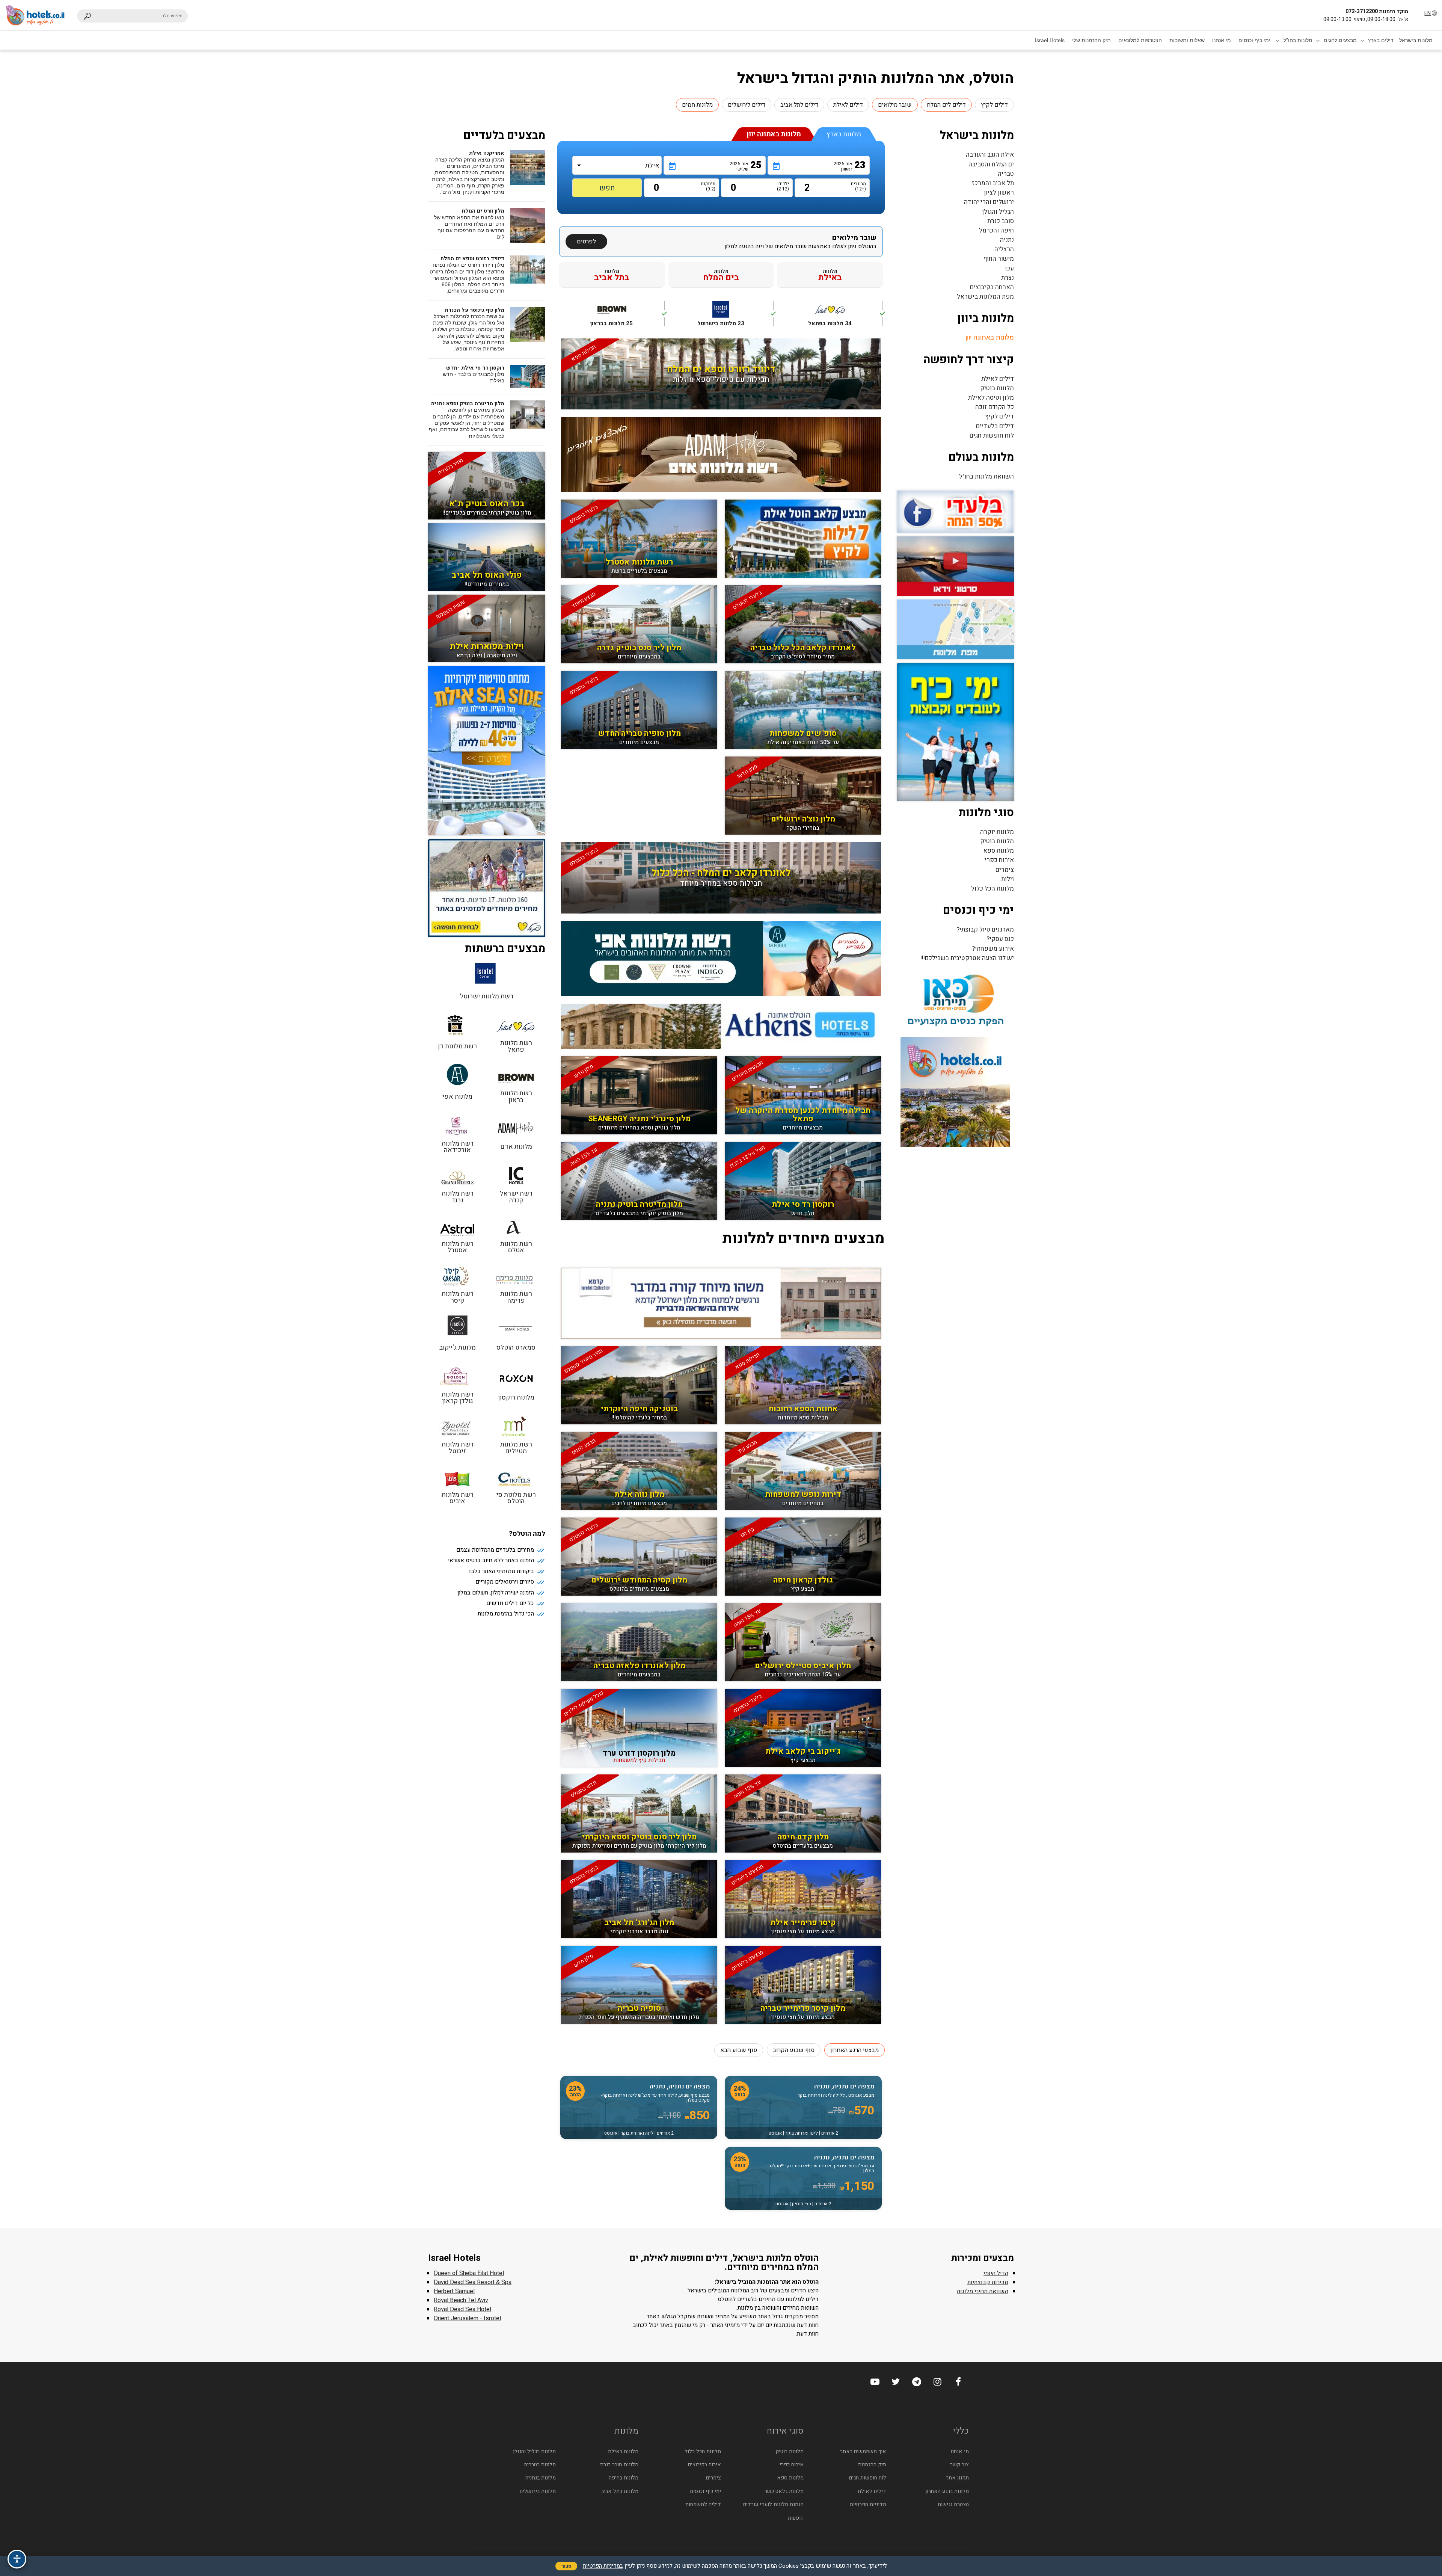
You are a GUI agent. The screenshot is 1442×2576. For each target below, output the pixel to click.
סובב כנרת (1001, 221)
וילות (1008, 879)
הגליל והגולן (998, 212)
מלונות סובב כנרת (619, 2465)
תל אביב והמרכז (993, 183)
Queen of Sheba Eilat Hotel (469, 2273)
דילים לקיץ (994, 105)
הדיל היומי (996, 2273)
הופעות (796, 2518)
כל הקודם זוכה (995, 407)
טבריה (1006, 174)
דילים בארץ (1381, 40)
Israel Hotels (1050, 40)
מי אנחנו (1222, 40)
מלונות (830, 275)
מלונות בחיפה (624, 2478)
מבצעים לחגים (1340, 40)
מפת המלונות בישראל (985, 297)
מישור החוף (999, 259)
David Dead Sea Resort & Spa (473, 2282)
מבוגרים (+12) (860, 186)
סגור (566, 2566)
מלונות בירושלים (538, 2491)
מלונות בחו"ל (1298, 40)
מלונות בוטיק (997, 388)
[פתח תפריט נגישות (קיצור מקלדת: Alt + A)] (17, 2559)
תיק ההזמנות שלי (1091, 40)
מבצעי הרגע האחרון (854, 2050)
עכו (1009, 268)
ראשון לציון (999, 193)
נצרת (1008, 278)
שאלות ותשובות (1187, 40)
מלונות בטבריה (540, 2465)
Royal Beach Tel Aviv (461, 2300)
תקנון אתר (957, 2478)
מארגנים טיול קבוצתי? (985, 929)
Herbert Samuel (454, 2291)
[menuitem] (1416, 40)
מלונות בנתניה (541, 2478)
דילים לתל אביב (799, 105)
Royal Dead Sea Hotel (462, 2309)
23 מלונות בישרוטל (735, 318)
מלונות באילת (623, 2451)
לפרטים (586, 242)
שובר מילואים (895, 105)
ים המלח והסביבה (991, 164)
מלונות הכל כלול (993, 889)
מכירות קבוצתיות (988, 2282)
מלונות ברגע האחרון (947, 2491)
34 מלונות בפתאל (845, 318)
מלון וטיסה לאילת (991, 398)
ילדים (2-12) (783, 186)
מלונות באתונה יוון (990, 337)
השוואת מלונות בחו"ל (986, 476)
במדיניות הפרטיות (603, 2566)
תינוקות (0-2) (709, 186)
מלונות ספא (999, 851)
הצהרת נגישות (953, 2504)
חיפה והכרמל (996, 230)
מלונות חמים (697, 105)
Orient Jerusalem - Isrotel (467, 2318)
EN (1428, 13)
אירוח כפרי (999, 860)
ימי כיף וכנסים (1254, 40)
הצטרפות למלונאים (1140, 40)
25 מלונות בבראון (627, 318)
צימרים (1005, 870)
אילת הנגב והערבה (990, 155)
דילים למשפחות (703, 2504)
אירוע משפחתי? (993, 949)
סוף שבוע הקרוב (794, 2050)
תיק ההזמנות (872, 2465)
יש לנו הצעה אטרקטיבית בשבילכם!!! (967, 958)
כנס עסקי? (1000, 939)
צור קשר (959, 2465)
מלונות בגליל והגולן (534, 2451)
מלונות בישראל (1416, 40)
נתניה (1007, 240)
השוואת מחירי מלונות (983, 2291)
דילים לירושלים (747, 105)
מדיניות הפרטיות (868, 2504)
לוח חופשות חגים (992, 436)
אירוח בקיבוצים (704, 2465)
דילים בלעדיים (995, 426)
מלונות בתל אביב (620, 2491)
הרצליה (1004, 249)
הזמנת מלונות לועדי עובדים (773, 2504)
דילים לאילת (848, 105)
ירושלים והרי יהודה (989, 202)
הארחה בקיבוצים (992, 287)
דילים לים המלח (946, 105)
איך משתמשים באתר (863, 2451)
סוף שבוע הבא (739, 2050)
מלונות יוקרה (997, 832)
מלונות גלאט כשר (784, 2491)
